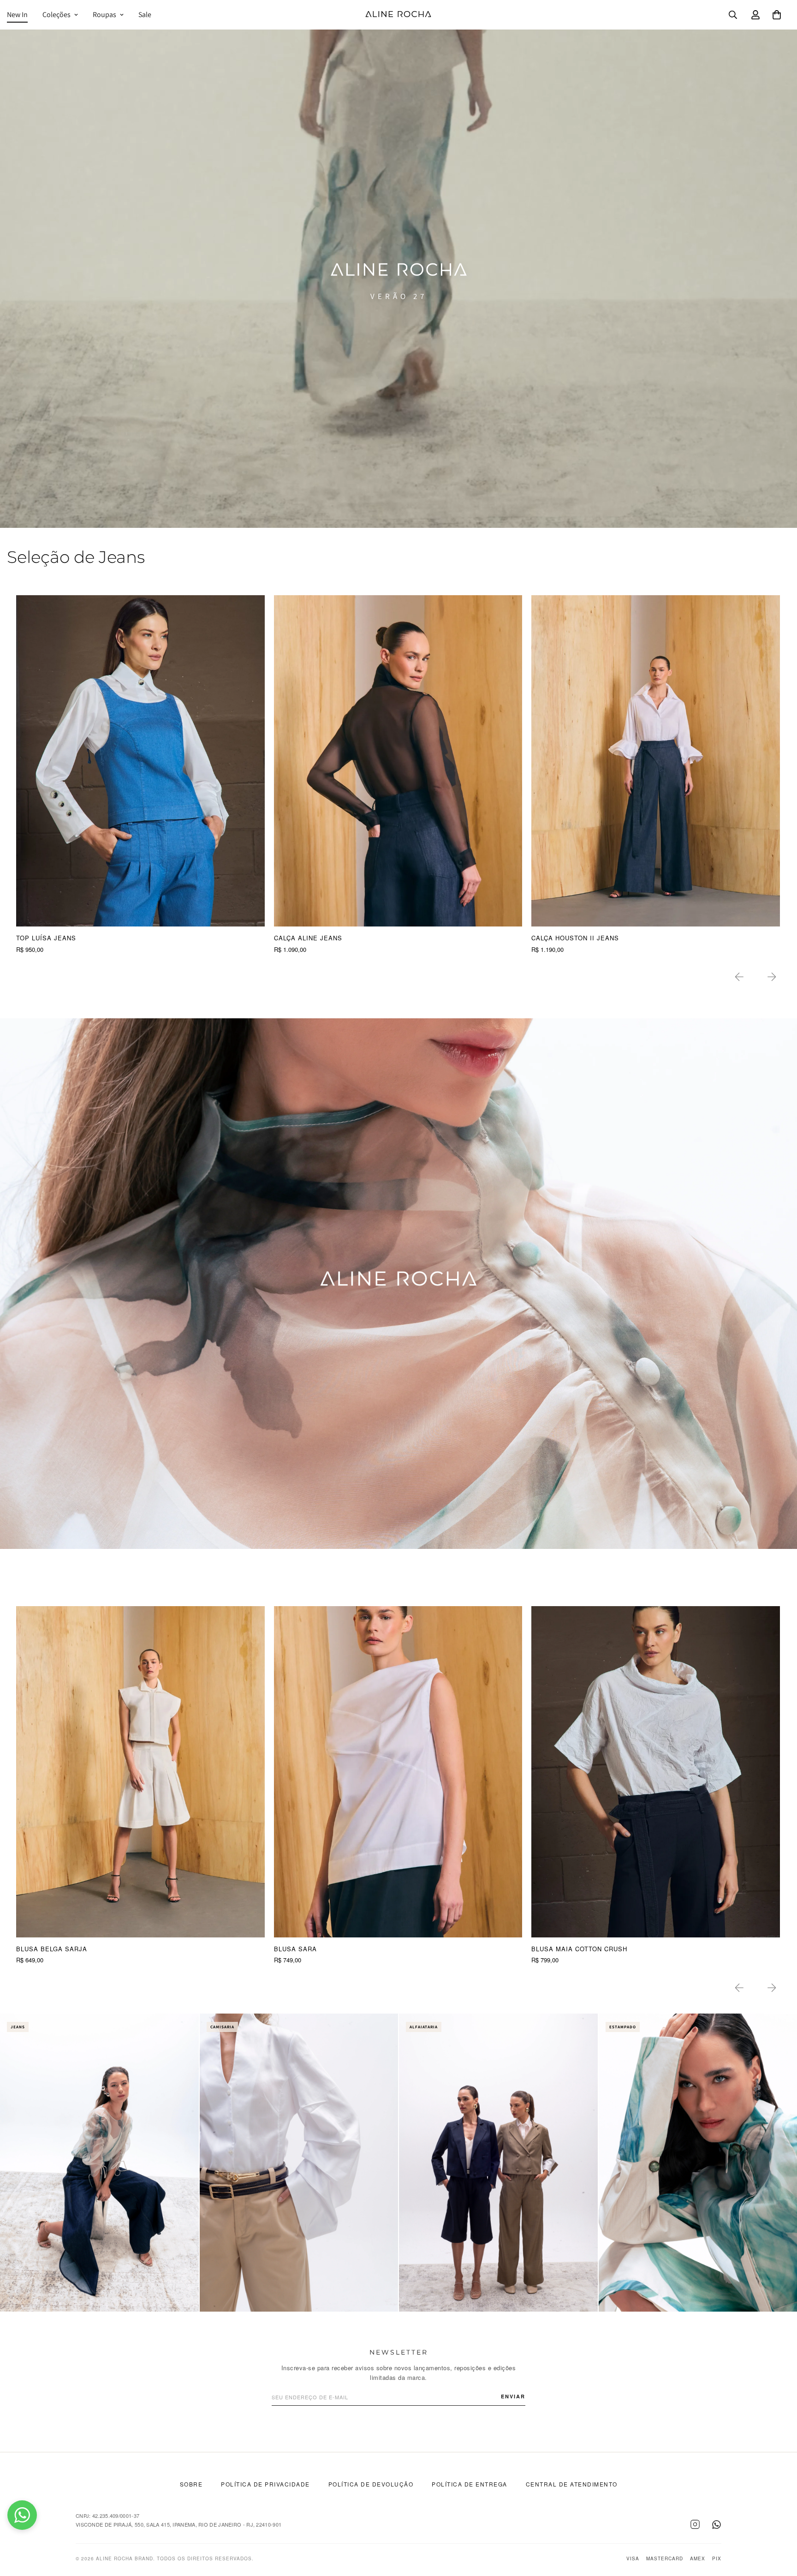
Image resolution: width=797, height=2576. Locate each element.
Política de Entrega (470, 2484)
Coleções (57, 15)
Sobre (191, 2484)
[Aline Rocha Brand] (398, 15)
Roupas (104, 15)
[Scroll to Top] (779, 2526)
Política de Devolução (371, 2484)
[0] (777, 15)
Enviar (513, 2396)
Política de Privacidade (265, 2484)
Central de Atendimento (572, 2484)
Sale (145, 15)
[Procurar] (733, 15)
